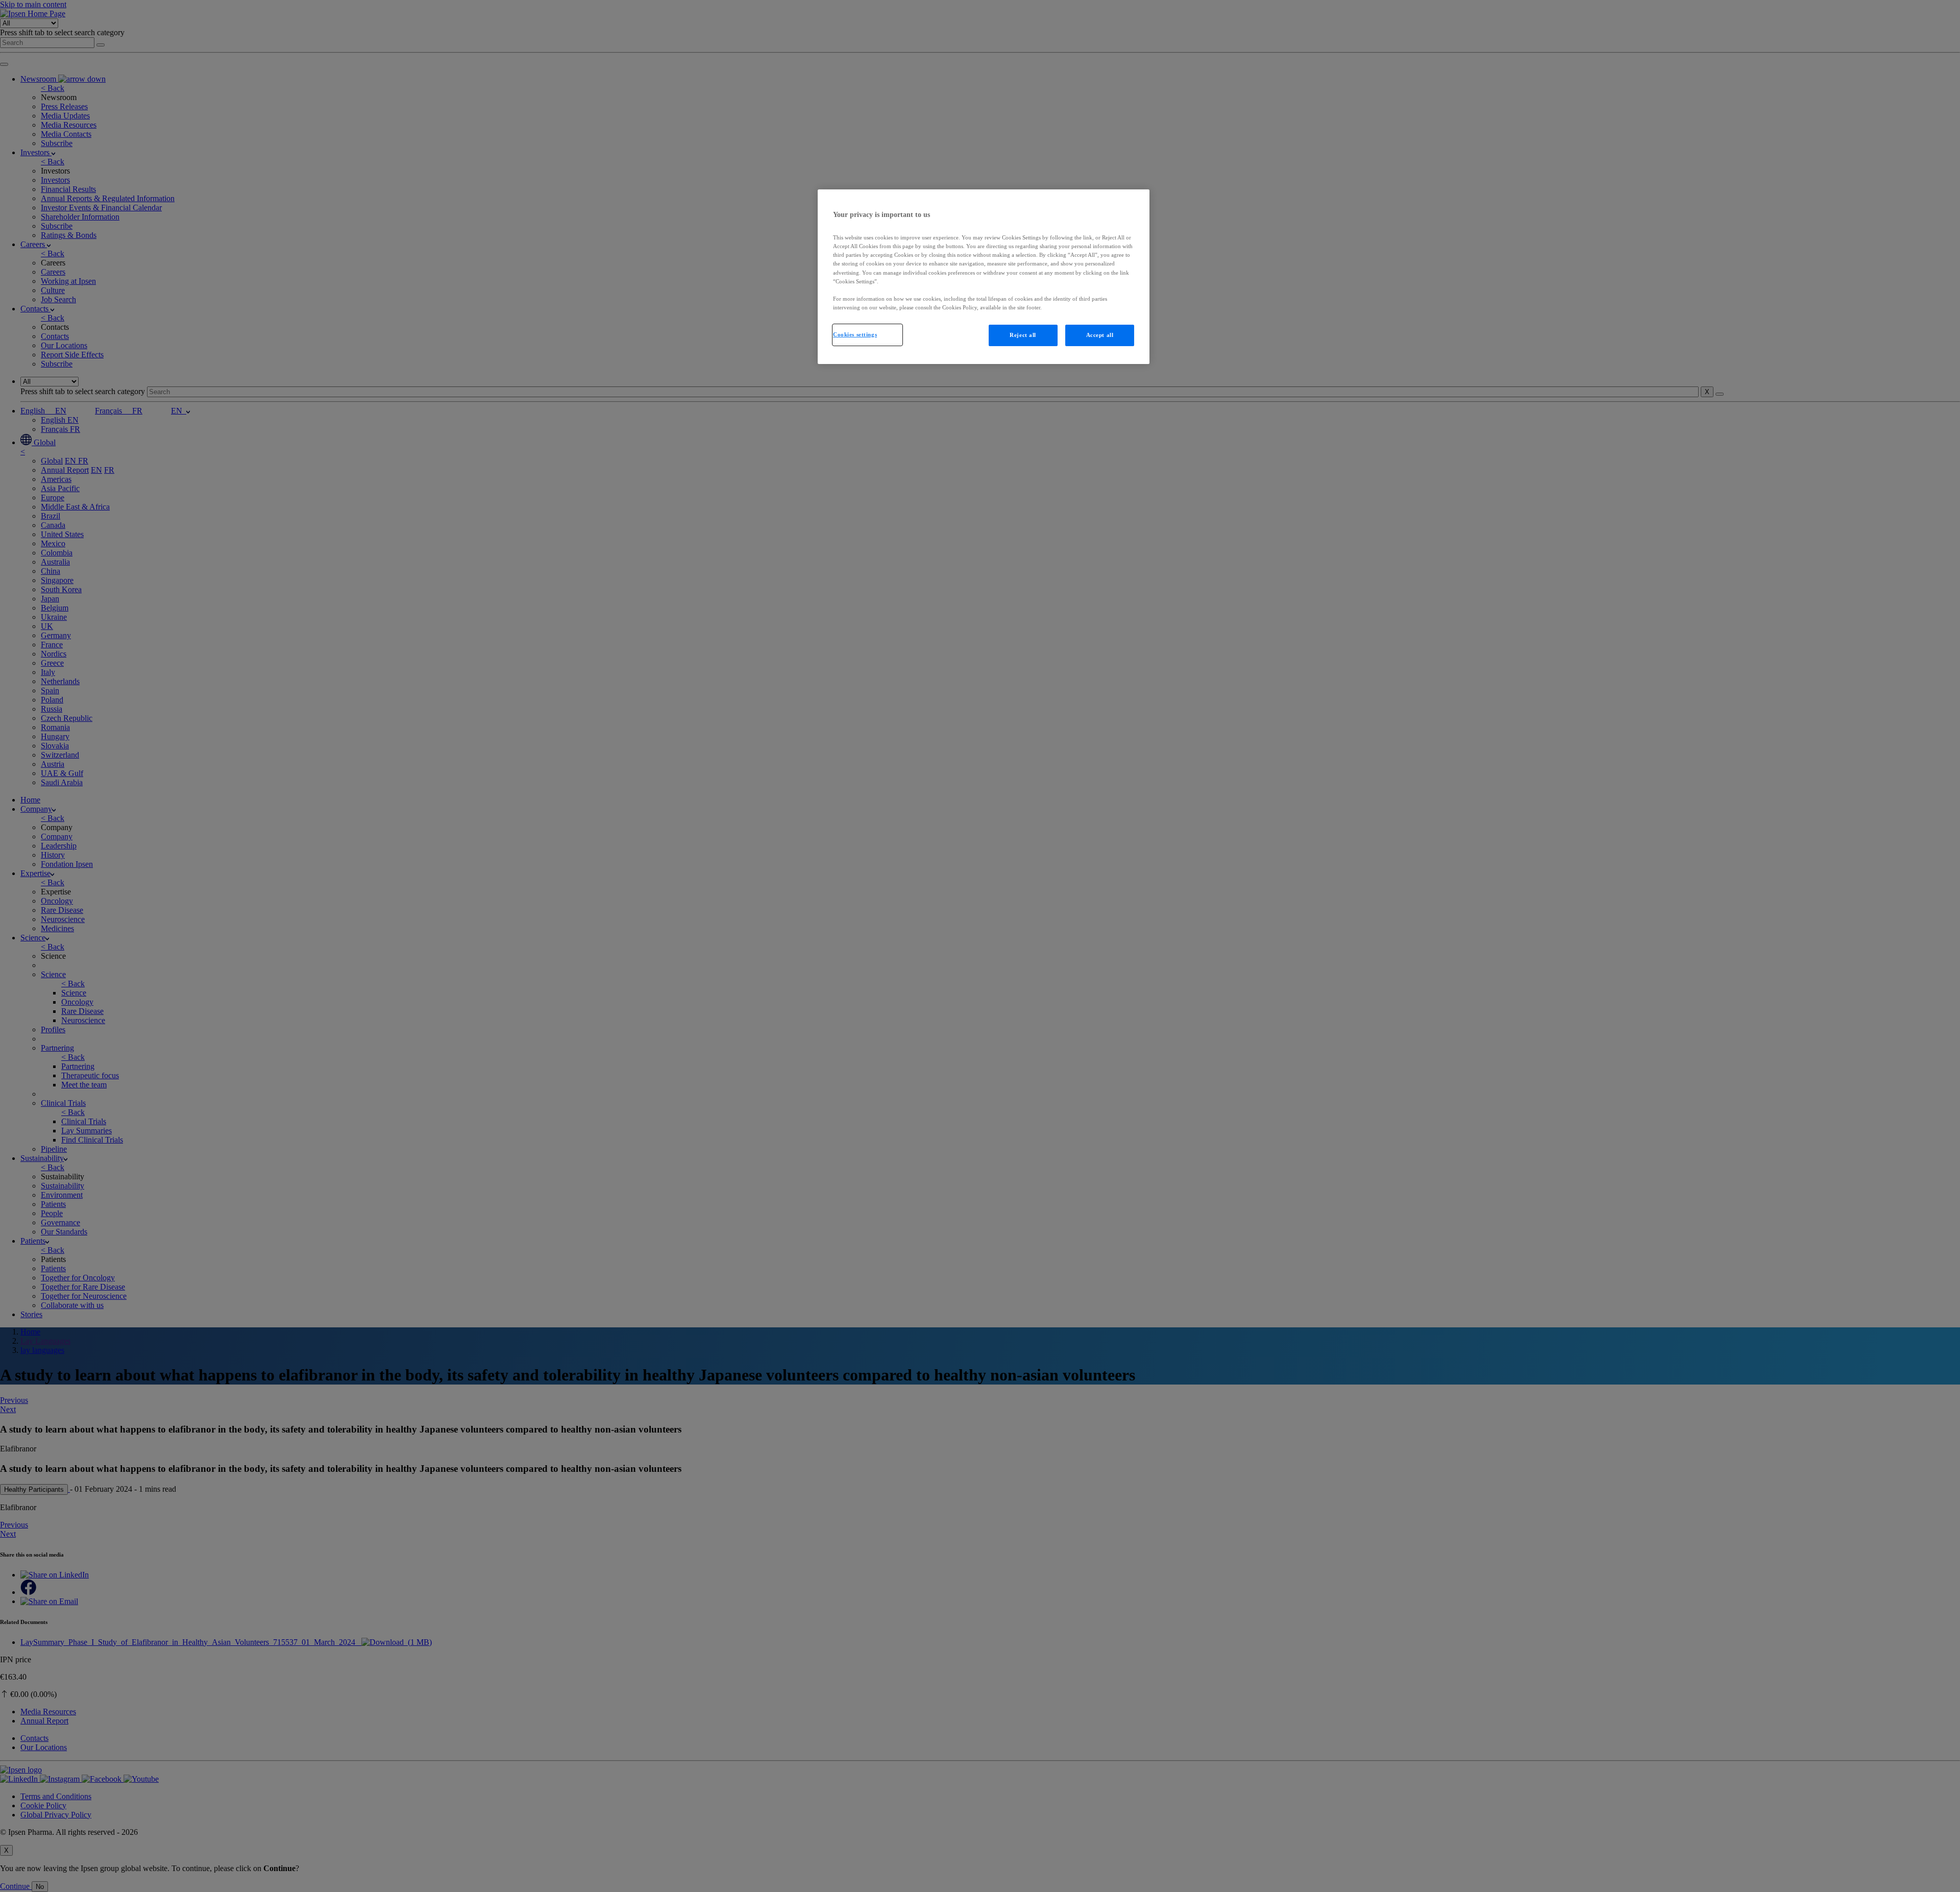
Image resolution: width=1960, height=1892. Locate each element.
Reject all (1023, 335)
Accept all (1100, 335)
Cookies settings (855, 334)
